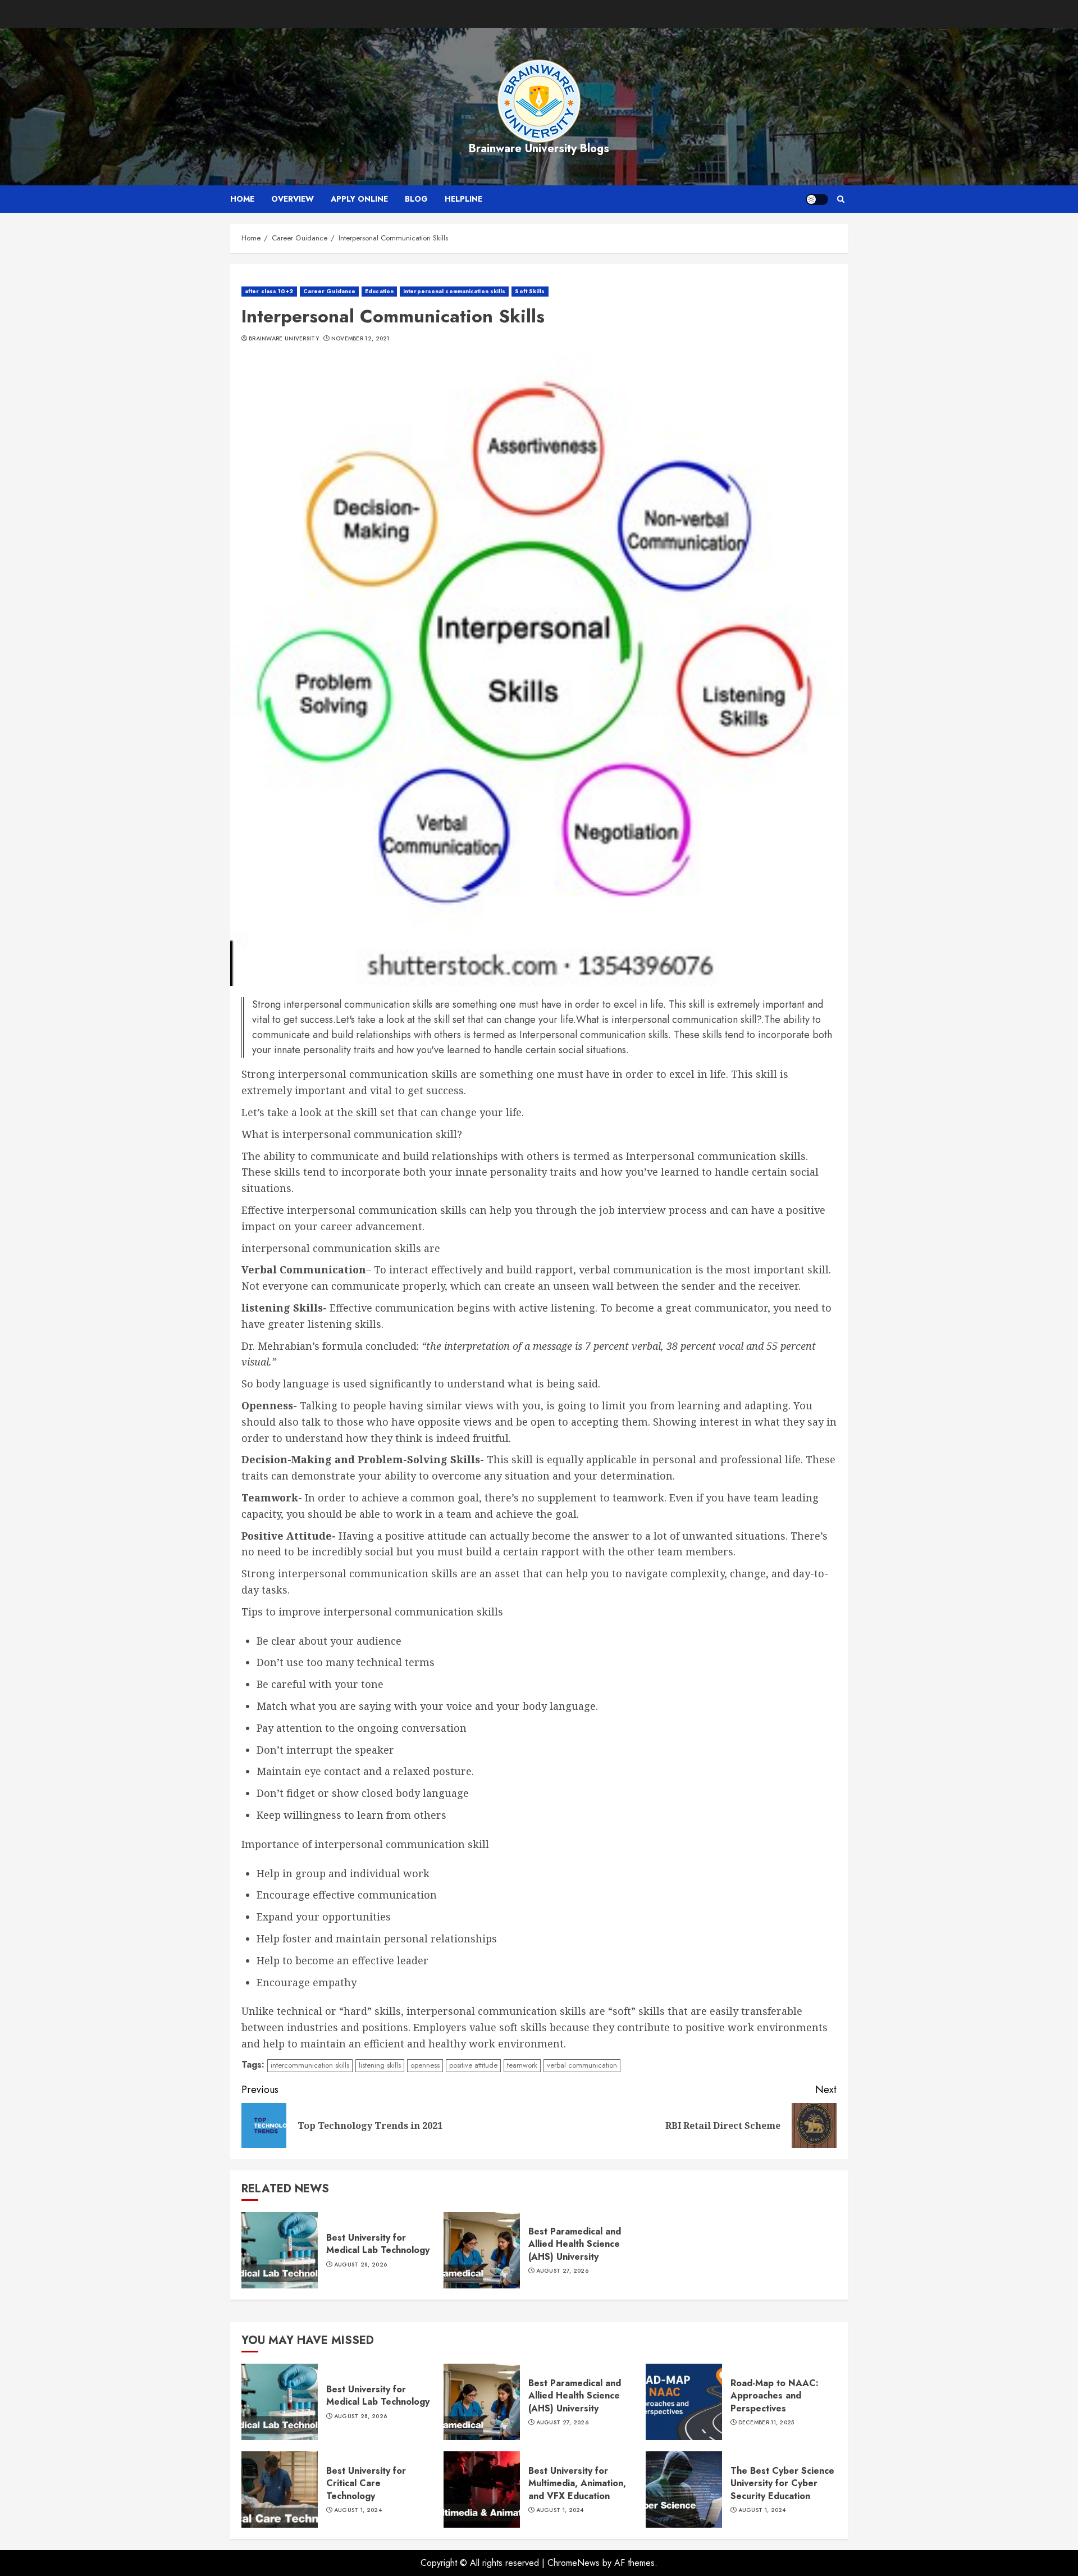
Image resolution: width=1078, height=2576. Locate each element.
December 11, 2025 (766, 2423)
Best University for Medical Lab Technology (378, 2244)
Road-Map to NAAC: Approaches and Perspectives (775, 2396)
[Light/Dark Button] (817, 199)
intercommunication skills (310, 2065)
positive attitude (473, 2065)
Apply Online (359, 199)
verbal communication (582, 2065)
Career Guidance (330, 291)
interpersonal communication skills (454, 291)
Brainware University (284, 339)
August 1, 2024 (358, 2510)
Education (379, 291)
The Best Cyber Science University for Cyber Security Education (782, 2483)
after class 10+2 (269, 291)
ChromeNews (574, 2563)
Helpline (463, 199)
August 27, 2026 (563, 2271)
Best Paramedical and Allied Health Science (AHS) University (575, 2244)
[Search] (841, 199)
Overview (293, 199)
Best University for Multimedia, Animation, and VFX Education (577, 2483)
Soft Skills (530, 291)
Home (242, 199)
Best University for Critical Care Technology (366, 2483)
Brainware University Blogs (539, 149)
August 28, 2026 (361, 2265)
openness (425, 2065)
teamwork (522, 2065)
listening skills (380, 2065)
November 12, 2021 (360, 339)
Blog (416, 199)
